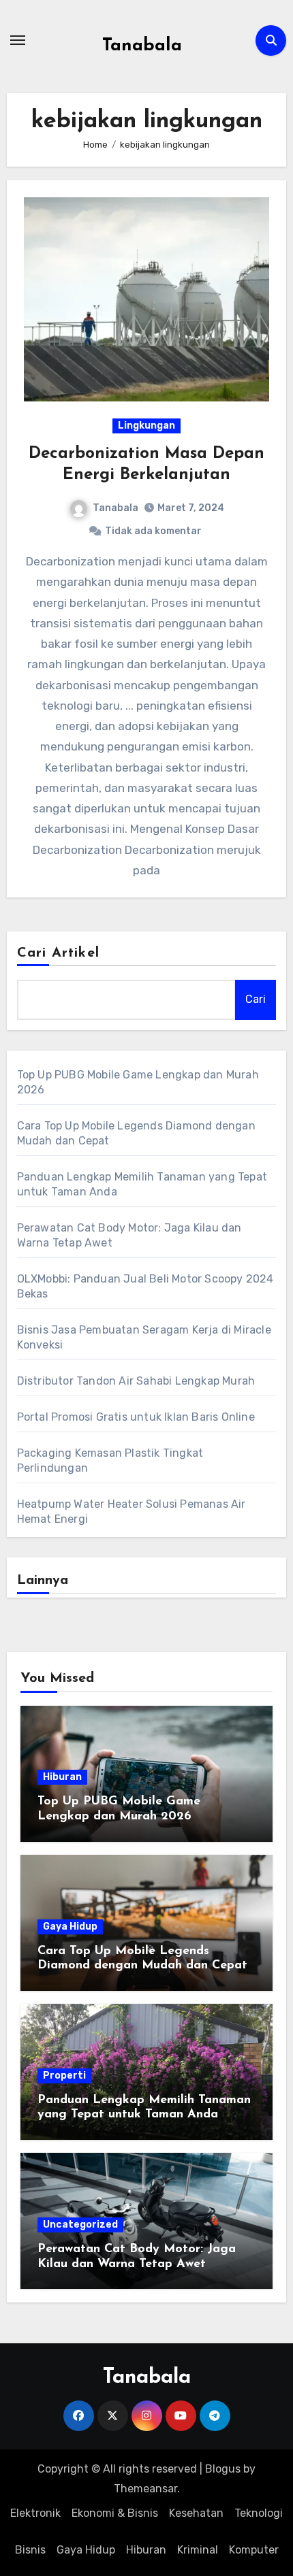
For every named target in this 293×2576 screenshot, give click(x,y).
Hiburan (62, 1777)
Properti (64, 2076)
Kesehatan (196, 2513)
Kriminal (198, 2550)
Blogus (223, 2469)
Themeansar (145, 2489)
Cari (256, 999)
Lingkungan (146, 426)
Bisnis (30, 2550)
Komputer (254, 2550)
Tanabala (142, 46)
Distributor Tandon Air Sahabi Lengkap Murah (136, 1381)
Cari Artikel (58, 953)
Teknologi (259, 2513)
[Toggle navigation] (18, 40)
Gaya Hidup (70, 1927)
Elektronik (35, 2513)
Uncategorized (80, 2225)
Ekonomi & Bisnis (115, 2513)
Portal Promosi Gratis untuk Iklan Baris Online (136, 1417)
